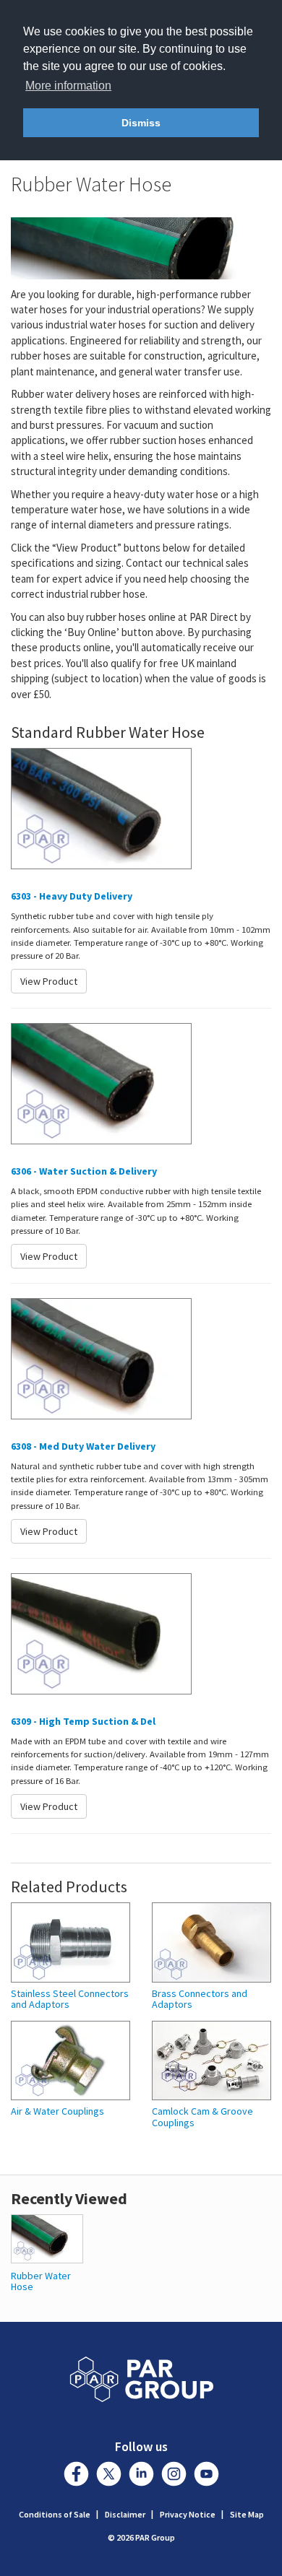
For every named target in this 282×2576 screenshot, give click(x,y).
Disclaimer (125, 2514)
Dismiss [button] (141, 123)
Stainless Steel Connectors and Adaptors (70, 2000)
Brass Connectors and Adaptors (200, 2000)
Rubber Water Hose (41, 2281)
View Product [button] (49, 981)
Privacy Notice (188, 2514)
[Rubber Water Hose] (47, 2238)
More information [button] (68, 86)
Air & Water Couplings (57, 2111)
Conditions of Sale (55, 2514)
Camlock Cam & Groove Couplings (202, 2117)
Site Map (247, 2514)
